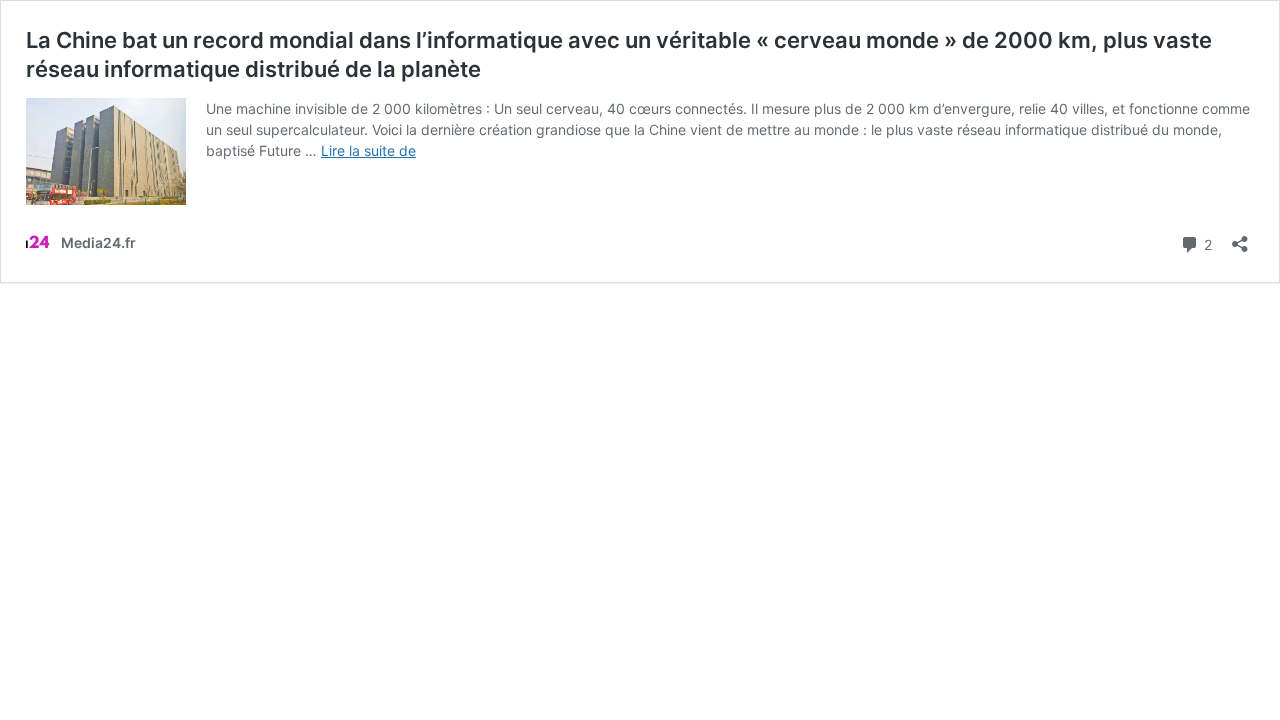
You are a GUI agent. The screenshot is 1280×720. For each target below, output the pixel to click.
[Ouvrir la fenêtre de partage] (1240, 237)
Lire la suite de (368, 150)
